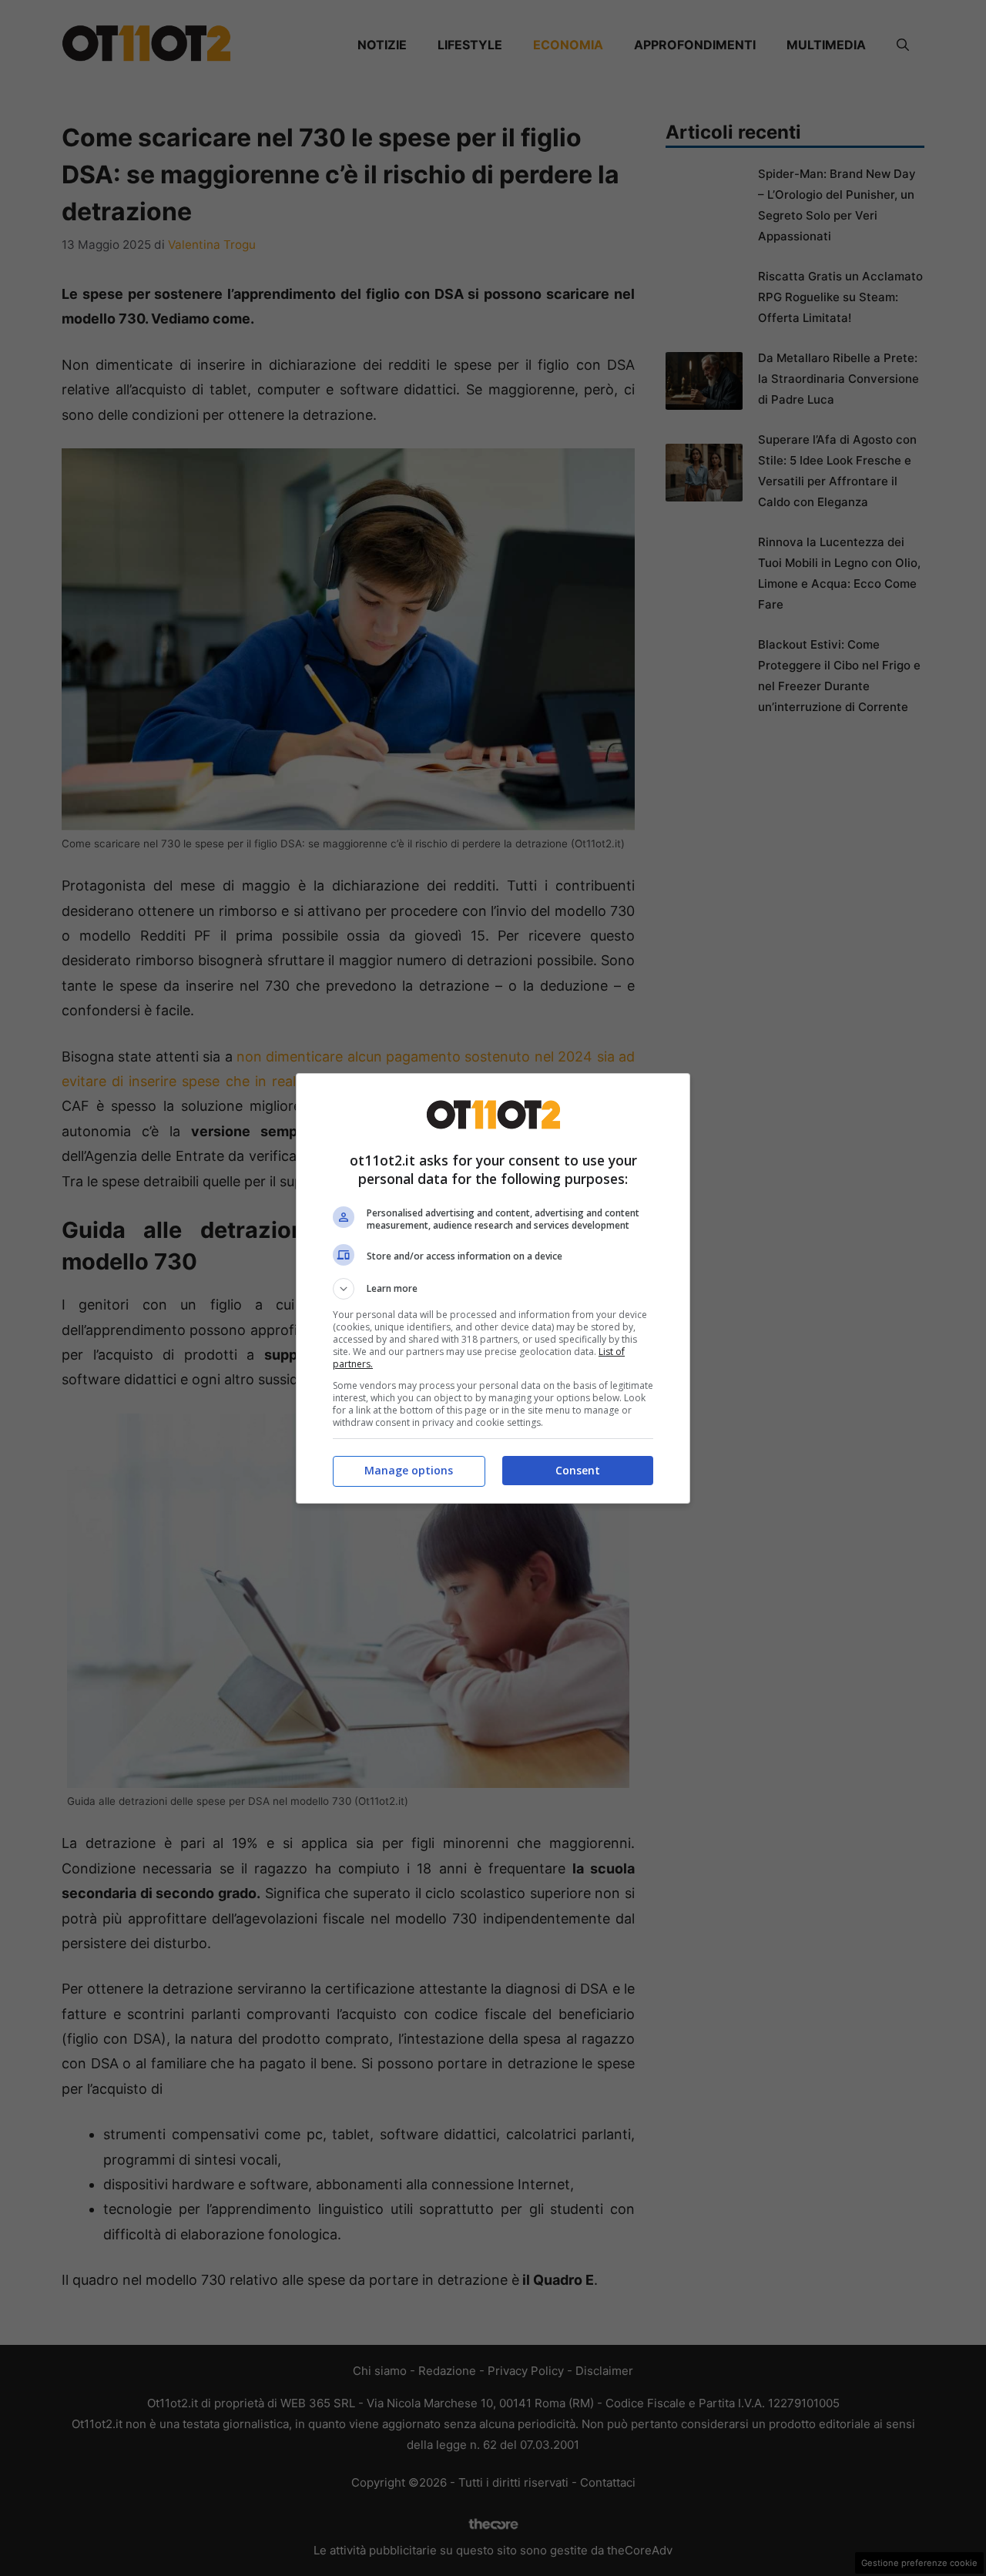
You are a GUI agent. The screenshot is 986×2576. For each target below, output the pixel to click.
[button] (493, 1289)
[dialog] (493, 1288)
